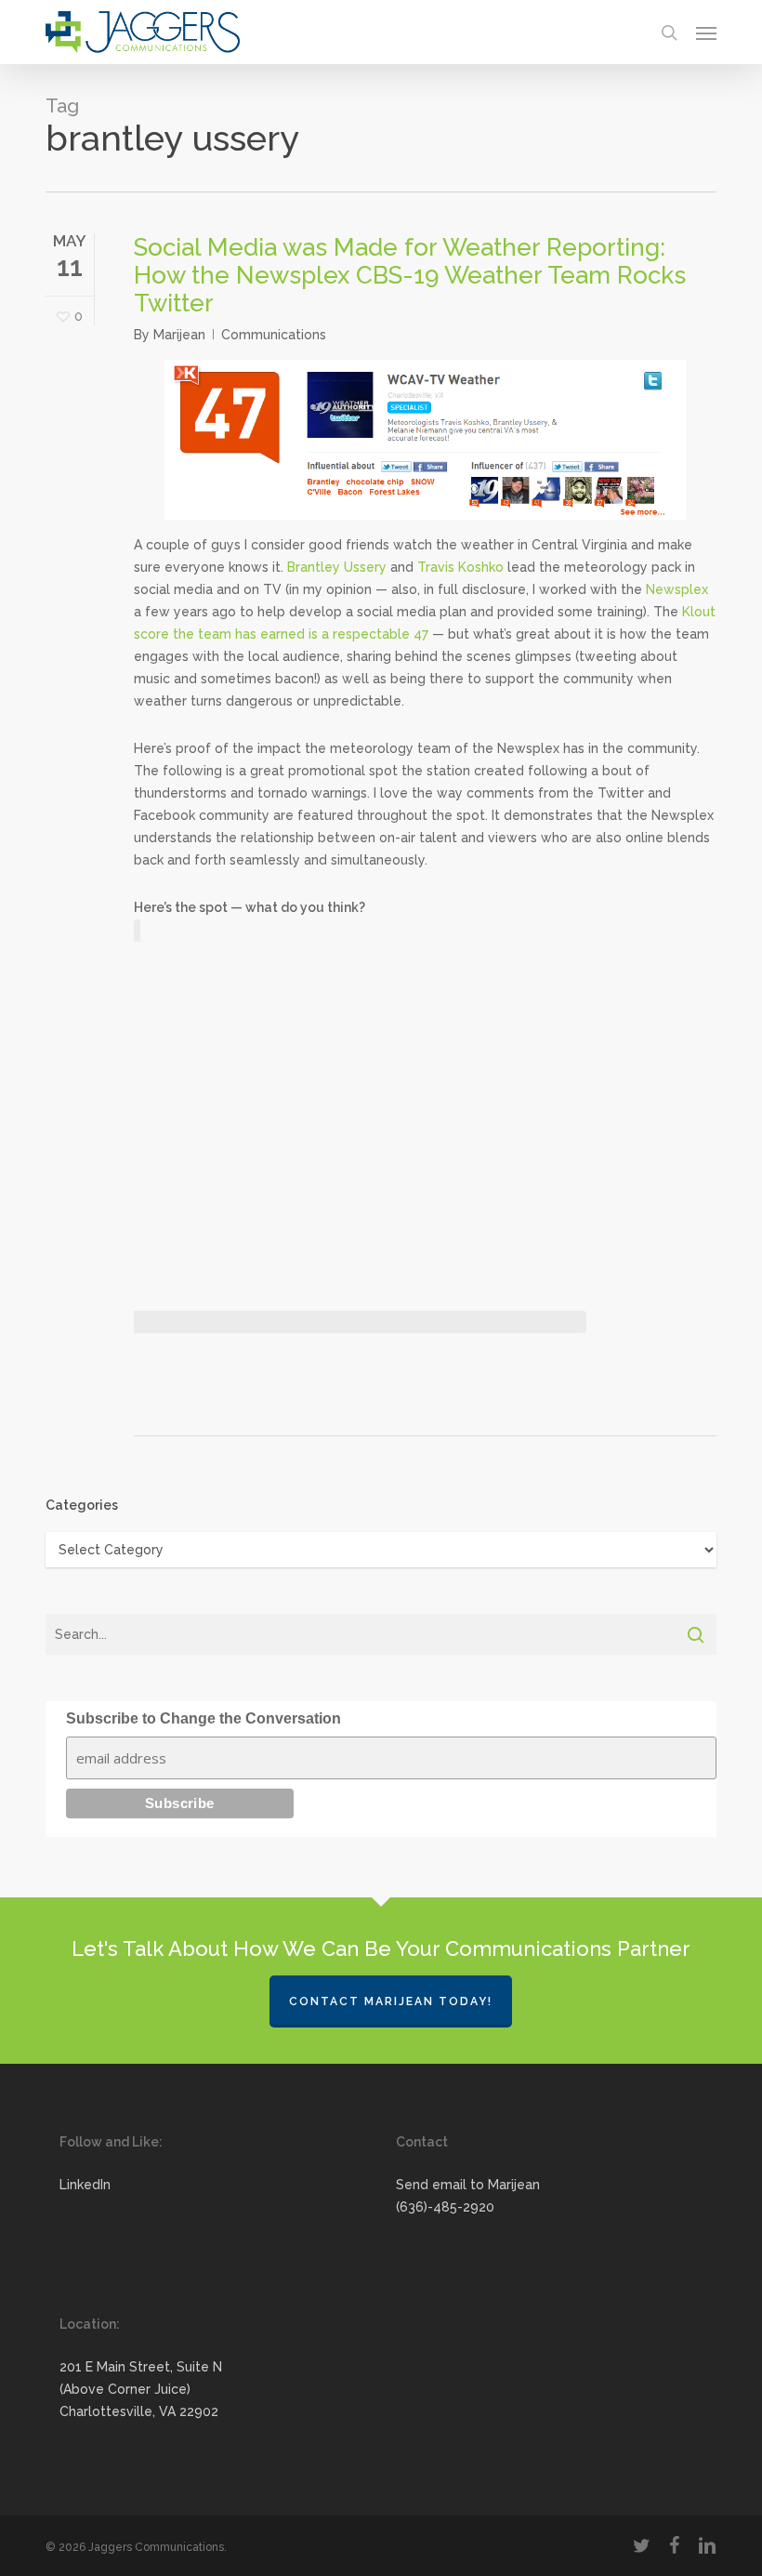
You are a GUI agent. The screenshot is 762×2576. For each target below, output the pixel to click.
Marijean (179, 335)
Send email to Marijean (468, 2185)
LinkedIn (85, 2185)
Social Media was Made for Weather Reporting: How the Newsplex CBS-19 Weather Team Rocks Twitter (410, 275)
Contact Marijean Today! (391, 2001)
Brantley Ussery (337, 567)
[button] (706, 33)
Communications (274, 335)
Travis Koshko (460, 567)
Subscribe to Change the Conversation (204, 1718)
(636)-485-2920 (445, 2207)
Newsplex (677, 589)
